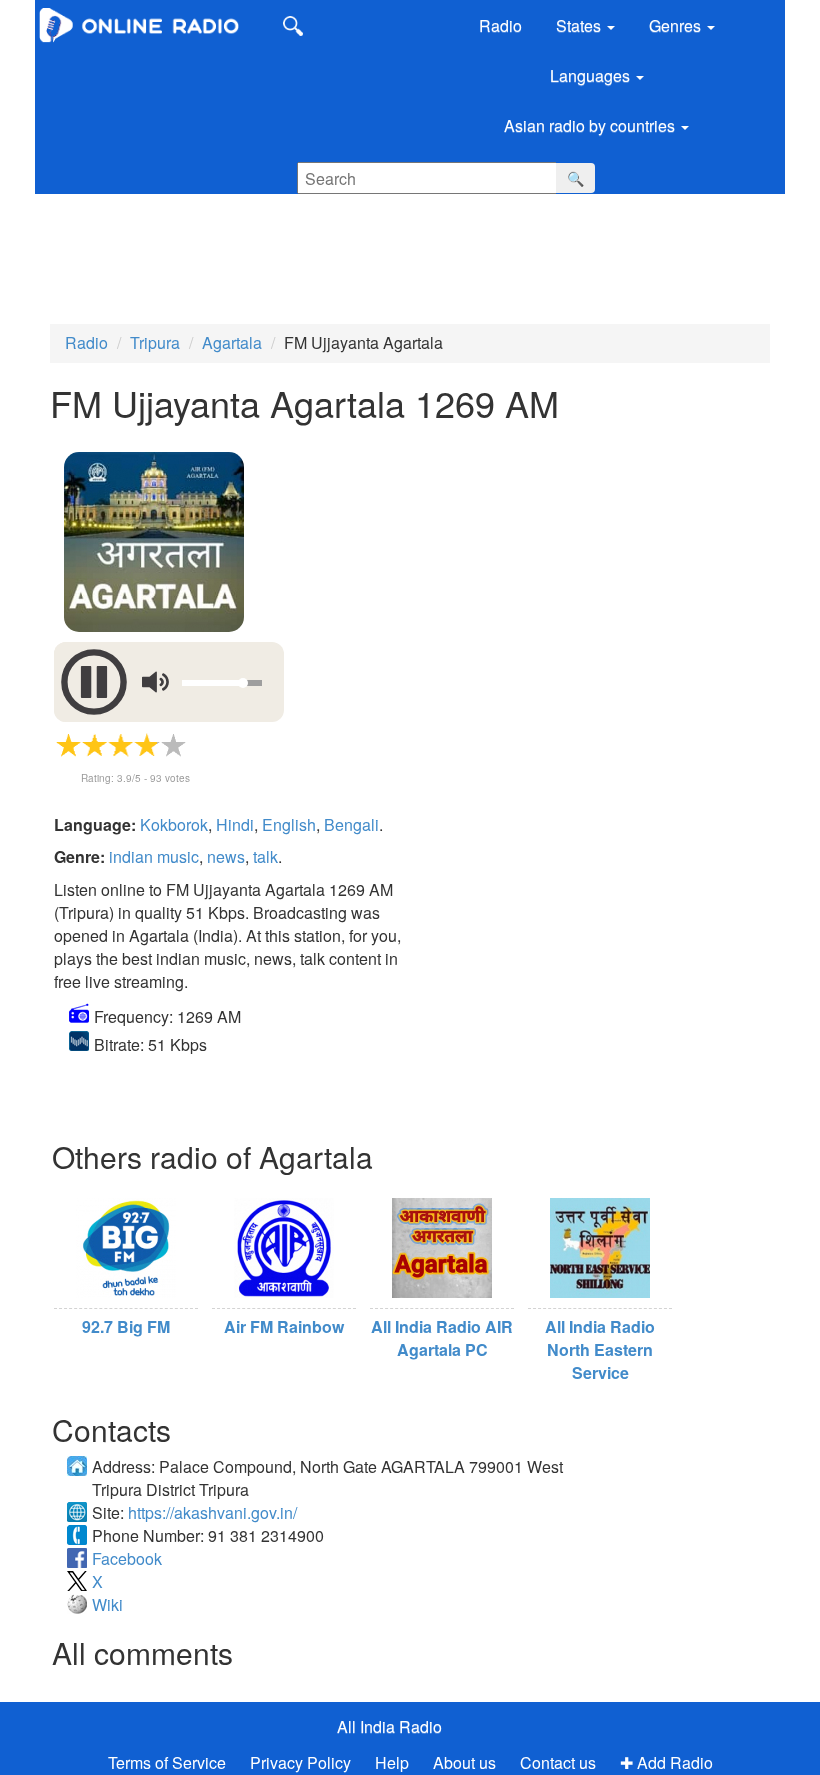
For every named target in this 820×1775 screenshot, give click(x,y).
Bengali (351, 824)
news (226, 856)
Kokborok (174, 824)
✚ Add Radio (666, 1762)
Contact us (558, 1762)
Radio (500, 25)
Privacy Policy (302, 1762)
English (289, 824)
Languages (592, 75)
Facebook (127, 1558)
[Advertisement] (385, 254)
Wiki (107, 1604)
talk (265, 856)
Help (392, 1762)
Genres (677, 25)
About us (464, 1762)
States (580, 25)
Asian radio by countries (591, 125)
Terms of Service (167, 1762)
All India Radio (389, 1726)
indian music (154, 856)
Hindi (235, 824)
